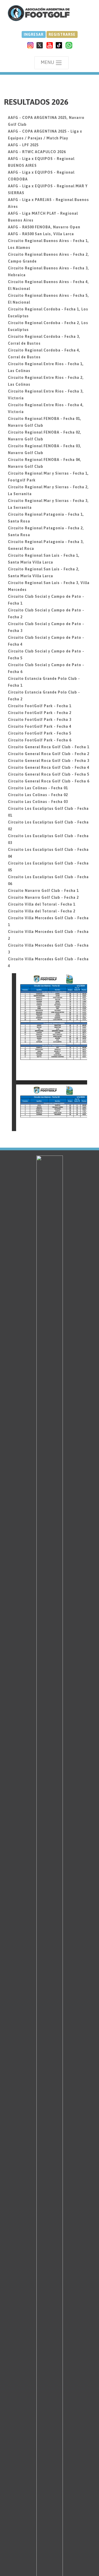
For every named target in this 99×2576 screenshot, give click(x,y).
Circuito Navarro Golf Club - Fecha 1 (43, 891)
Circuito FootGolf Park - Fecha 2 (40, 713)
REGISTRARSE (62, 34)
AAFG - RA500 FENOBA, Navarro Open (44, 227)
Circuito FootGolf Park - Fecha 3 (40, 720)
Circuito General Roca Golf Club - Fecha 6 (49, 781)
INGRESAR (34, 34)
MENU (48, 62)
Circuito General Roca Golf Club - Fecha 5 (49, 774)
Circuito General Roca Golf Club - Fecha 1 (49, 747)
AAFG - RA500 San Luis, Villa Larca (41, 234)
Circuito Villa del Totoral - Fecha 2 (42, 911)
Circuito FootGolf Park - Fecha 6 (40, 740)
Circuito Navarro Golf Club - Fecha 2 (43, 897)
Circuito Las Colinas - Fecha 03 (38, 802)
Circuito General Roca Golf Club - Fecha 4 (49, 767)
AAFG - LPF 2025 (23, 145)
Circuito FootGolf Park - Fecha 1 (40, 706)
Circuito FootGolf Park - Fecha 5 (40, 733)
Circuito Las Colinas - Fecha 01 (38, 788)
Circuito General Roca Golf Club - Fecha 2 (49, 754)
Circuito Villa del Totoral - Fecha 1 (42, 904)
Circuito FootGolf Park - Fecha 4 (40, 726)
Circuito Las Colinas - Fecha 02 (38, 795)
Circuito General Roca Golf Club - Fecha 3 (49, 761)
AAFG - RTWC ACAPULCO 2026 (37, 152)
